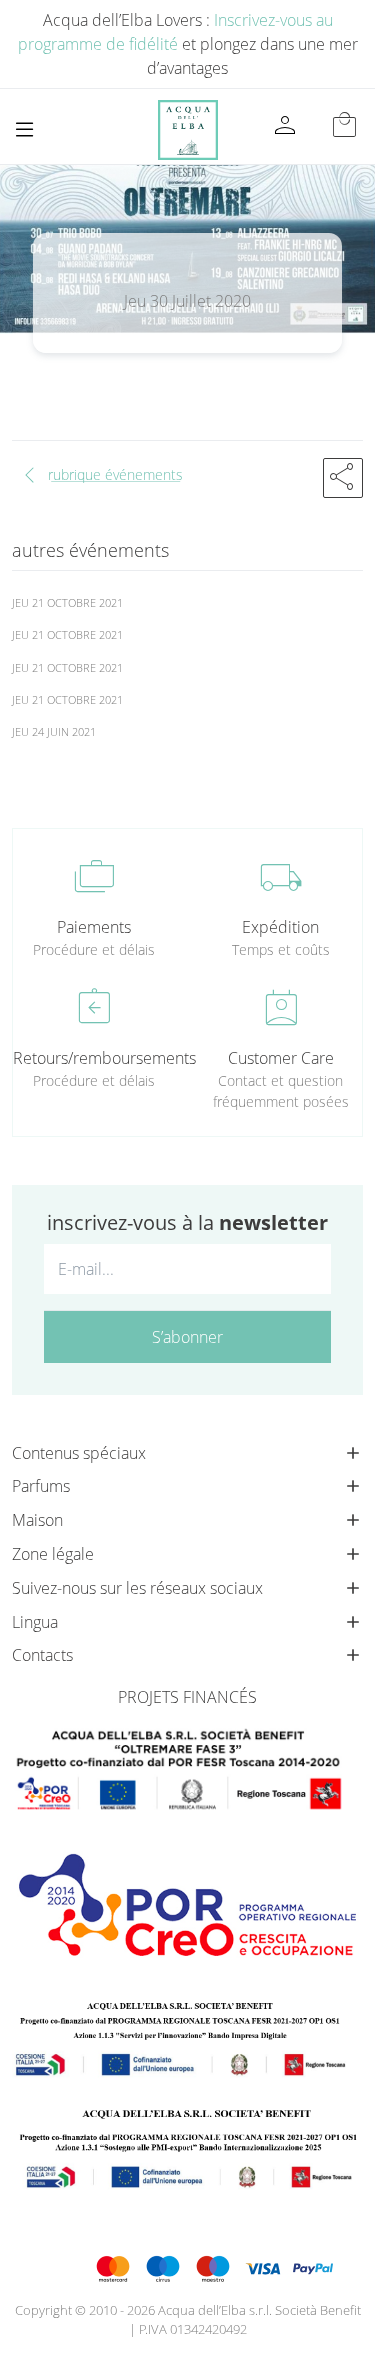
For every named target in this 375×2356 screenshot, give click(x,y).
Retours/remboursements (94, 1058)
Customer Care (281, 1058)
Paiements (94, 927)
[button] (343, 478)
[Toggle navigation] (24, 129)
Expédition (280, 927)
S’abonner (187, 1337)
